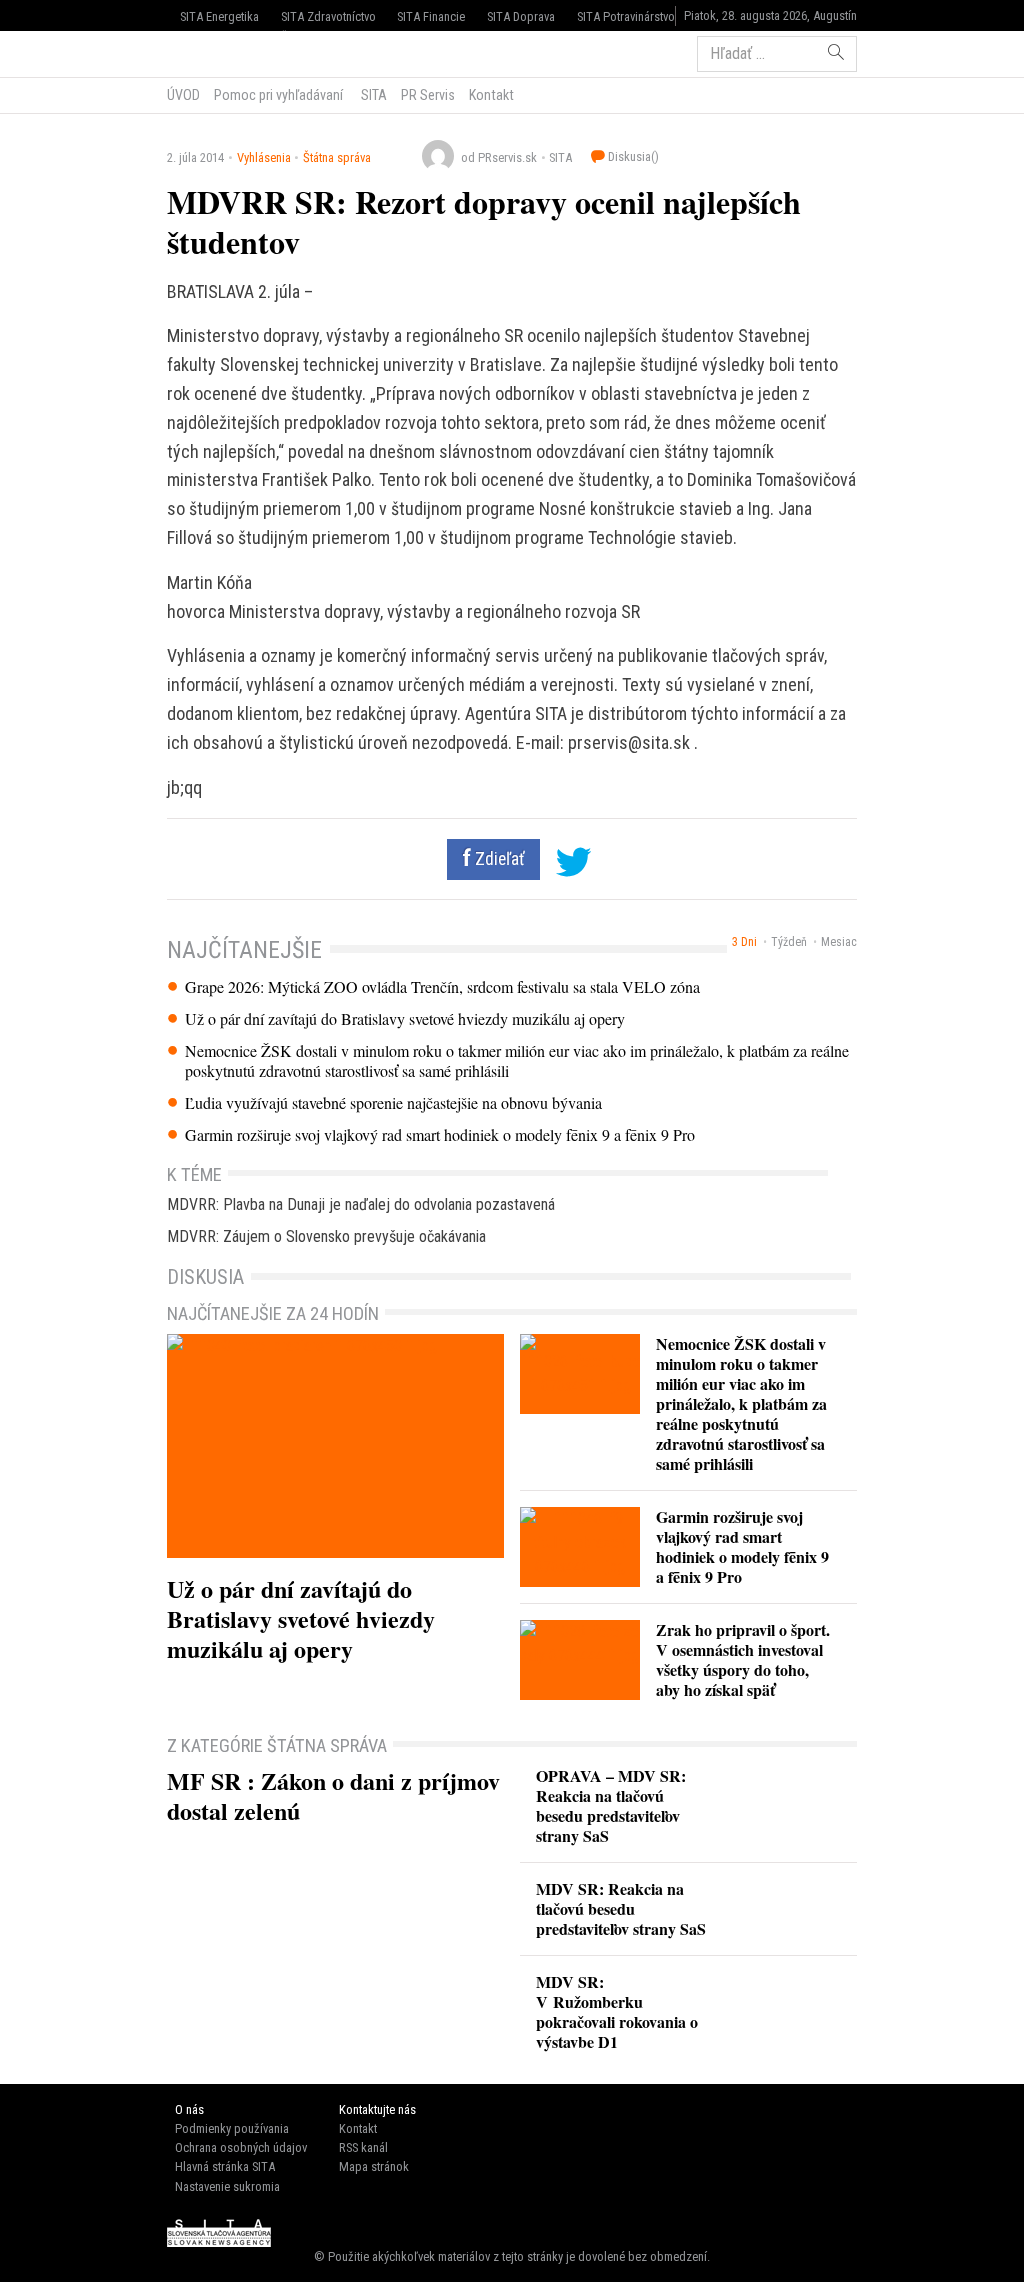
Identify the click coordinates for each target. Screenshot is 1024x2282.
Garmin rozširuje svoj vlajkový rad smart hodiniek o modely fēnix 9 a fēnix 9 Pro (440, 1135)
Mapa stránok (374, 2166)
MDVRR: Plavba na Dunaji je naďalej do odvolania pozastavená (361, 1204)
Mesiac (839, 942)
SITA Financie (431, 16)
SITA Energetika (219, 16)
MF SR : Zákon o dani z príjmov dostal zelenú (333, 1795)
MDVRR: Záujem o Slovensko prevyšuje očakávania (326, 1236)
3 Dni (744, 942)
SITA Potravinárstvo (626, 16)
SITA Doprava (521, 16)
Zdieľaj (227, 52)
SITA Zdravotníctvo (328, 16)
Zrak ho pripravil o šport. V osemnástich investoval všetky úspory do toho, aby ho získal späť (743, 1659)
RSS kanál (363, 2147)
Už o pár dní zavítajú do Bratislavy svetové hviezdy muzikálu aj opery (405, 1019)
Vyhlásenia (264, 157)
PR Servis (428, 95)
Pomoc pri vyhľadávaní (278, 95)
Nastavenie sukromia (227, 2186)
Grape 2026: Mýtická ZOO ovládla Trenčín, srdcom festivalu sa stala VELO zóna (442, 987)
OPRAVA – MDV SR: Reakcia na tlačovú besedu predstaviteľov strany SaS (611, 1805)
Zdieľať (498, 859)
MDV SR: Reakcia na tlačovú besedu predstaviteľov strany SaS (621, 1908)
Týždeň (789, 942)
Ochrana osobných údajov (241, 2147)
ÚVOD (183, 95)
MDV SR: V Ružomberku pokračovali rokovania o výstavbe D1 (617, 2011)
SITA (372, 95)
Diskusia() (632, 156)
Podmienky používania (232, 2128)
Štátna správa (337, 157)
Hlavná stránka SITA (225, 2166)
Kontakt (491, 95)
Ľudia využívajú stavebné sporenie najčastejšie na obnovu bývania (393, 1103)
